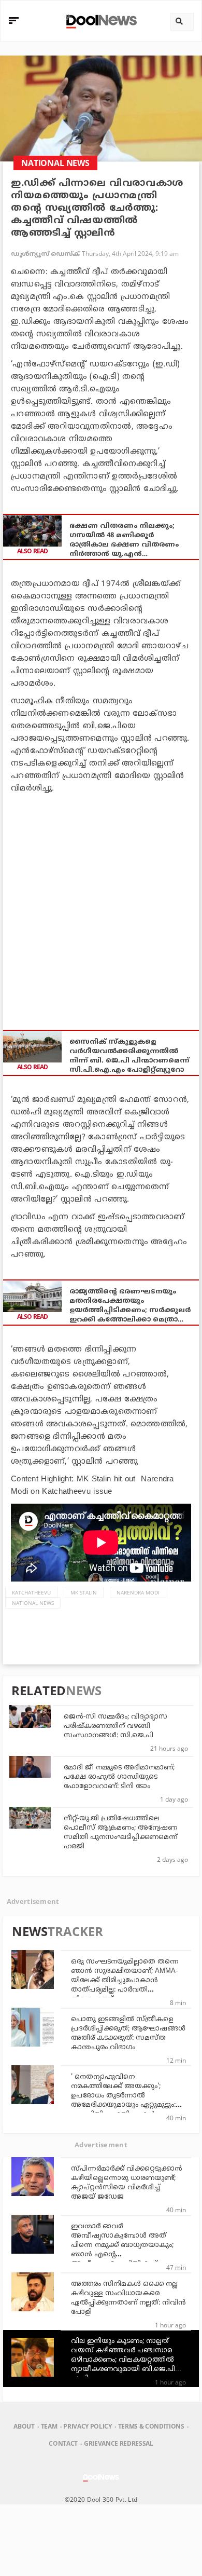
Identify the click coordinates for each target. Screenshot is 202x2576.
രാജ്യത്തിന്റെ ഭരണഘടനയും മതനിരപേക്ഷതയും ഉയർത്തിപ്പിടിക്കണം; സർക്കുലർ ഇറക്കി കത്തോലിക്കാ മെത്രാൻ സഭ (130, 1306)
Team (49, 2426)
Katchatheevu (31, 1592)
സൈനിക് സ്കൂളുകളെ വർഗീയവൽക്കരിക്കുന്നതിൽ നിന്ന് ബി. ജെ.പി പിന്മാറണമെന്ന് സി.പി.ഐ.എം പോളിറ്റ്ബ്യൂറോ (129, 1056)
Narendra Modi (138, 1592)
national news (33, 1603)
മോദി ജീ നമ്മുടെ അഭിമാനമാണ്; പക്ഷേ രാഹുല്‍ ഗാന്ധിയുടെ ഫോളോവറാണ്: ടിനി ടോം (119, 1777)
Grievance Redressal (119, 2443)
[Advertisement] (101, 906)
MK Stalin (84, 1592)
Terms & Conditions (151, 2426)
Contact (63, 2443)
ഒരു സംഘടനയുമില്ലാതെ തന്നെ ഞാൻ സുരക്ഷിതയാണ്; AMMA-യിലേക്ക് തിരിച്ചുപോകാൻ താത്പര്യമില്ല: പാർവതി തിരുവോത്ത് (125, 1981)
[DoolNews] (100, 21)
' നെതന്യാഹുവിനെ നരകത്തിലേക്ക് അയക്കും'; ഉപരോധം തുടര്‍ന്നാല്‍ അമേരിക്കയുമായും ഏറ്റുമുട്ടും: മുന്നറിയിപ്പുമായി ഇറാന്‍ (123, 2096)
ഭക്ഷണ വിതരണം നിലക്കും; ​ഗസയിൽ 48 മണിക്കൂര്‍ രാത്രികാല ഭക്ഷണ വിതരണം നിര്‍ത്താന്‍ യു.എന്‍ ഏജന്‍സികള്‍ (124, 541)
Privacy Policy (87, 2426)
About (24, 2426)
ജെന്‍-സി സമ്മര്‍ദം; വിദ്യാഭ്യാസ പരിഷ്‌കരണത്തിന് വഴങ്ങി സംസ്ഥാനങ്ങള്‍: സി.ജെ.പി (116, 1726)
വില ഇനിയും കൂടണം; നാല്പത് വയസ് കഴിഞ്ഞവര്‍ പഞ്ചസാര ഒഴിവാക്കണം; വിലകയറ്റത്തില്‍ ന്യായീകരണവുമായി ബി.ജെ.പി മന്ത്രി (123, 2360)
